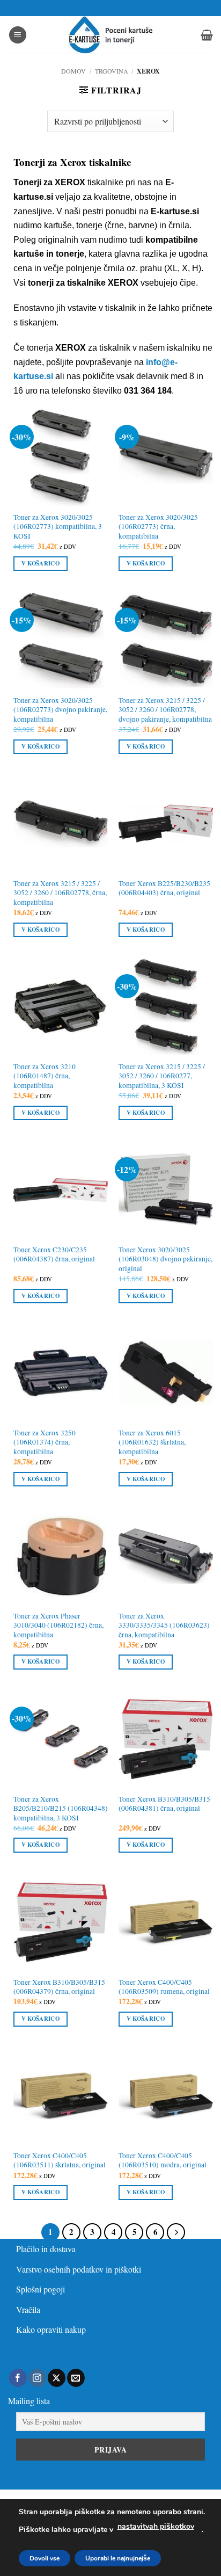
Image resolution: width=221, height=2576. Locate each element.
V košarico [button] (40, 563)
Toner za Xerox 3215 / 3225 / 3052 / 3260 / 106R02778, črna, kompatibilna (60, 893)
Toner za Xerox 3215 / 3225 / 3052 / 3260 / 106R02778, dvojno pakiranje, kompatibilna (165, 710)
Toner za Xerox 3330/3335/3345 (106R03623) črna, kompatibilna (164, 1626)
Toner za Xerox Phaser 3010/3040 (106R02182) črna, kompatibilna (58, 1626)
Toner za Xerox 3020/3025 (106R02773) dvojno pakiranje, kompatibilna (60, 710)
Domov (73, 71)
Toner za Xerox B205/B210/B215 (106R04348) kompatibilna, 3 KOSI (61, 1809)
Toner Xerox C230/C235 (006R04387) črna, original (54, 1255)
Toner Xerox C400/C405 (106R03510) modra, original (163, 2161)
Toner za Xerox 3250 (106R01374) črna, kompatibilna (45, 1442)
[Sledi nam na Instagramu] (37, 2378)
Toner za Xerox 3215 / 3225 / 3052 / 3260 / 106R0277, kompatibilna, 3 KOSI (162, 1076)
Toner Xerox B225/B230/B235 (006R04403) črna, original (164, 888)
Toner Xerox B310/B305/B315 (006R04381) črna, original (164, 1804)
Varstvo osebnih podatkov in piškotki (79, 2269)
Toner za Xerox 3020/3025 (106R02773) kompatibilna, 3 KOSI (58, 527)
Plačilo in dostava (46, 2249)
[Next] (176, 2232)
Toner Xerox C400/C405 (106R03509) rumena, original (164, 1987)
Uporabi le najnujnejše (118, 2558)
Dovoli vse (45, 2558)
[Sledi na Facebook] (18, 2378)
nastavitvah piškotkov (156, 2526)
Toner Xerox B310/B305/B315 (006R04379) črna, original (59, 1987)
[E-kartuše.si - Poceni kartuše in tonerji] (110, 35)
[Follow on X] (57, 2378)
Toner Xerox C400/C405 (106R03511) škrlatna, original (60, 2161)
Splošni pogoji (40, 2289)
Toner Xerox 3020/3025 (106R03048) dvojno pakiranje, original (165, 1259)
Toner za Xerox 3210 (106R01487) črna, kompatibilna (45, 1076)
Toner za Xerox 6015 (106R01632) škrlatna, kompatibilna (152, 1442)
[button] (18, 35)
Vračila (28, 2309)
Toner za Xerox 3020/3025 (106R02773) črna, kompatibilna (158, 527)
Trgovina (112, 71)
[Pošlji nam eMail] (76, 2378)
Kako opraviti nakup (51, 2329)
